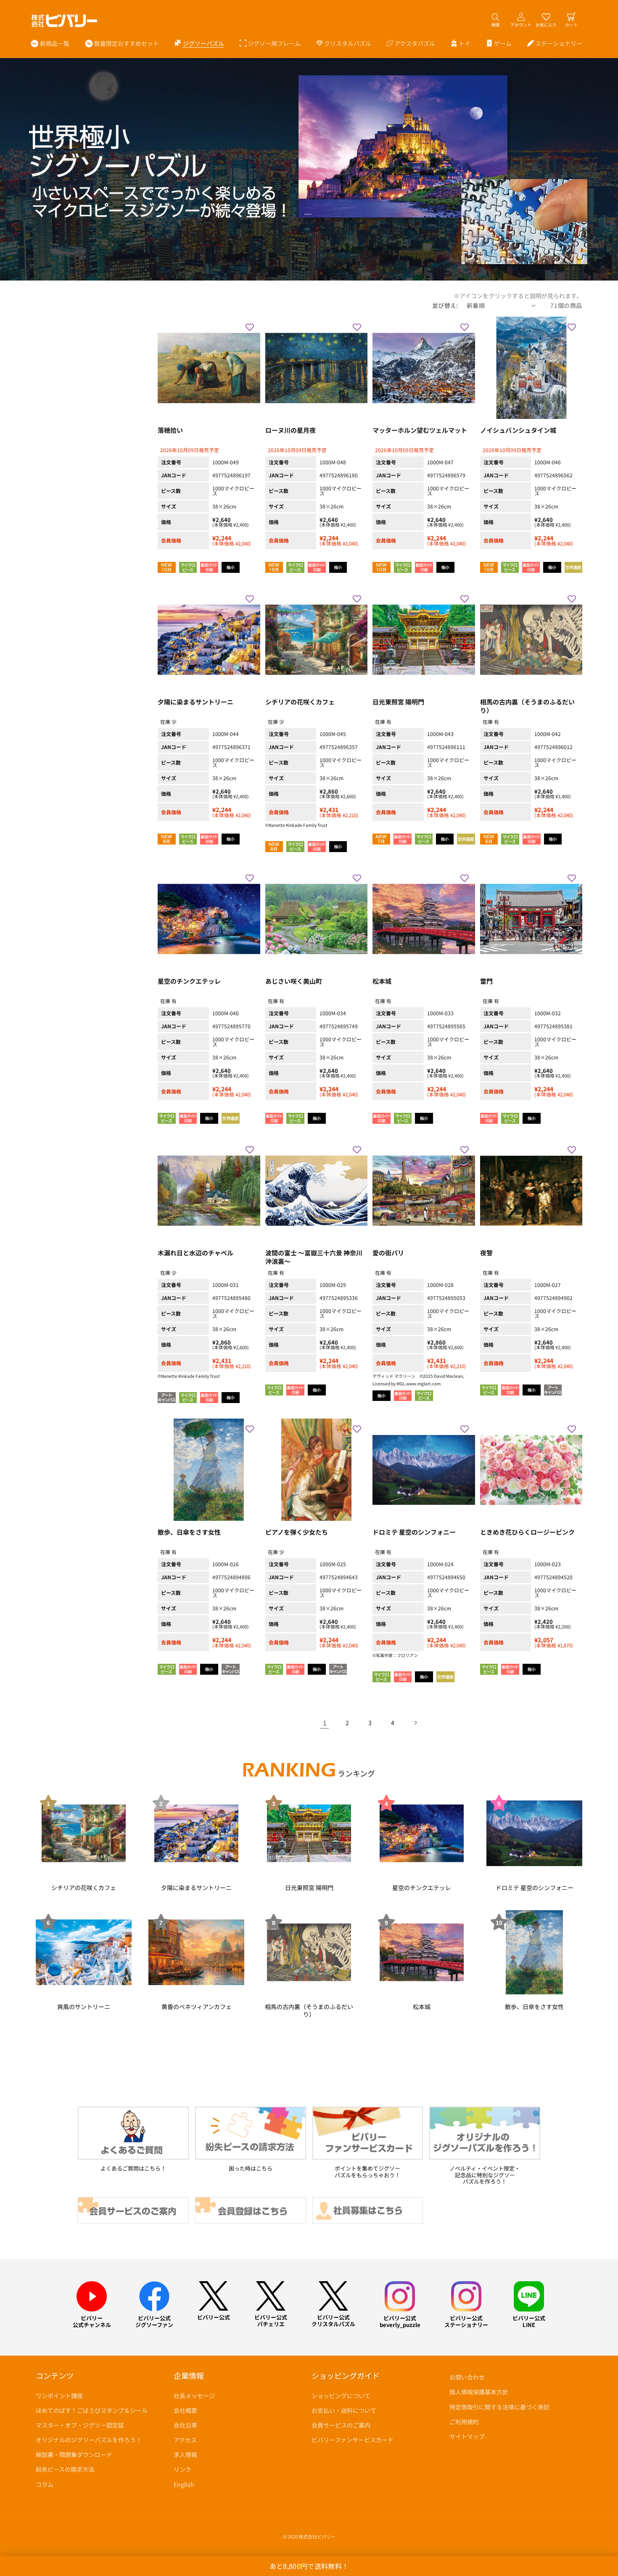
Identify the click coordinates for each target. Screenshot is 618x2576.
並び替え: (445, 305)
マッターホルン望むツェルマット (420, 430)
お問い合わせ (467, 2377)
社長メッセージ (194, 2396)
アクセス (185, 2440)
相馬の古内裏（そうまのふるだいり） (527, 706)
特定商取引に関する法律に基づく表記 (499, 2407)
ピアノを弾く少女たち (297, 1532)
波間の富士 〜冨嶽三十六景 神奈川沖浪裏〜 (314, 1257)
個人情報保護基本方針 (479, 2392)
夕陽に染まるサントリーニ (195, 702)
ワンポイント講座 (59, 2396)
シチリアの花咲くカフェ (300, 702)
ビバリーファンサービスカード (353, 2440)
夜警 (486, 1253)
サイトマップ (467, 2436)
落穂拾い (170, 430)
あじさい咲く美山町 (294, 981)
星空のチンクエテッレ (189, 981)
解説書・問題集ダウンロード (74, 2454)
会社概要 (185, 2410)
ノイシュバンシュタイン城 (518, 430)
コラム (45, 2484)
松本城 (382, 981)
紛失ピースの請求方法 (65, 2469)
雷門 (486, 981)
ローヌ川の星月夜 (291, 430)
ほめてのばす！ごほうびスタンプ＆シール (92, 2410)
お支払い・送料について (344, 2410)
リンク (182, 2469)
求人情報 (185, 2454)
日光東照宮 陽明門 (398, 702)
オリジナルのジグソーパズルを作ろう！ (89, 2440)
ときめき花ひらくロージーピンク (527, 1532)
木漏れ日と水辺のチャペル (195, 1253)
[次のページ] (415, 1723)
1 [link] (325, 1723)
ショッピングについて (341, 2396)
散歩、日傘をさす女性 (189, 1532)
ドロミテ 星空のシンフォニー (414, 1532)
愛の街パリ (388, 1253)
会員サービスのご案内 (341, 2425)
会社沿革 (185, 2425)
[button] (199, 43)
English (184, 2484)
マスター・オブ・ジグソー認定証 (80, 2425)
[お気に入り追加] (250, 327)
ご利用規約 (464, 2422)
